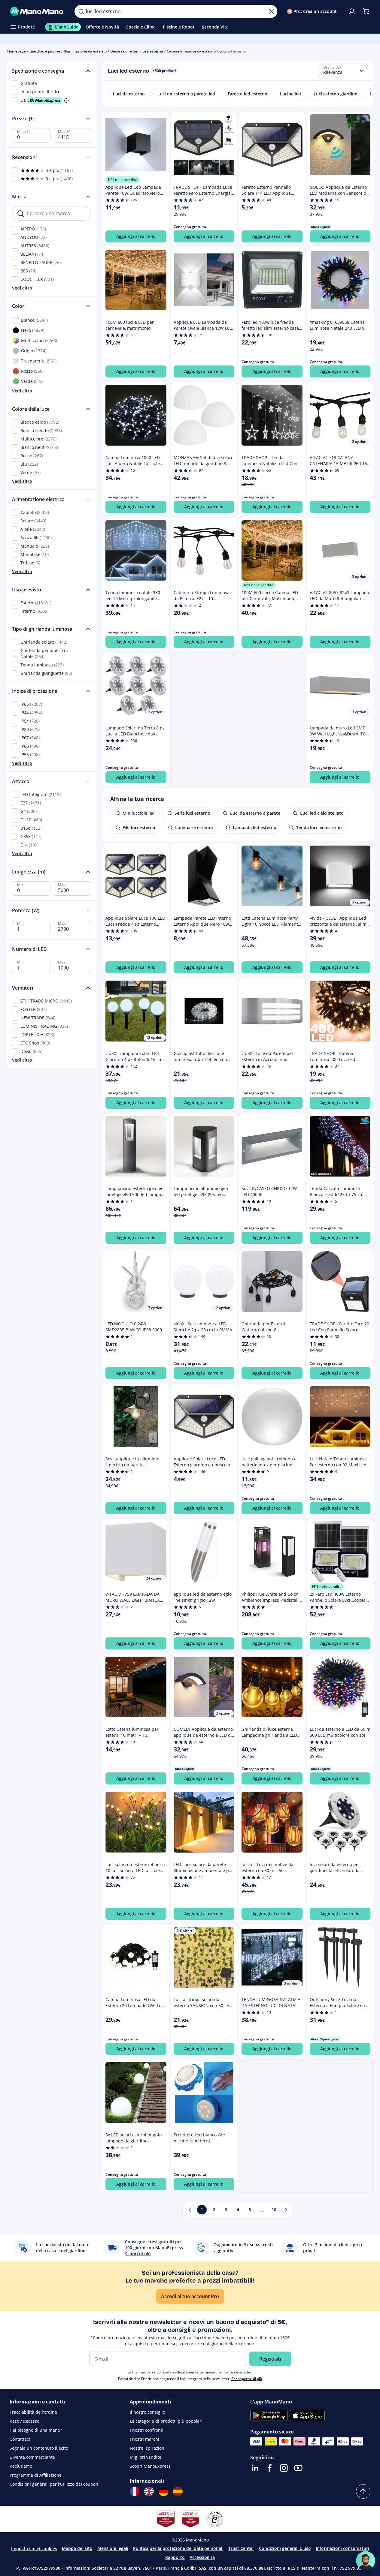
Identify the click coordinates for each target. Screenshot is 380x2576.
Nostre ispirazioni (148, 2448)
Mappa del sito (77, 2548)
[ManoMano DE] (163, 2491)
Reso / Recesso (24, 2421)
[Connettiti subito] (352, 11)
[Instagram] (284, 2468)
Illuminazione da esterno (85, 51)
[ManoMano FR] (135, 2491)
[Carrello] (366, 11)
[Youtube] (298, 2468)
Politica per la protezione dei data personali (178, 2548)
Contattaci (20, 2439)
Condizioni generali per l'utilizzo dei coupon (54, 2484)
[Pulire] (271, 11)
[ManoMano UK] (149, 2491)
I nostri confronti (147, 2430)
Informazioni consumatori (342, 2548)
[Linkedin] (255, 2468)
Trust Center (241, 2548)
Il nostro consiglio (147, 2412)
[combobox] (344, 71)
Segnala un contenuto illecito (39, 2448)
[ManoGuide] (366, 2561)
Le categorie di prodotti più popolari (166, 2421)
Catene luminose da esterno (191, 51)
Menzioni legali (113, 2548)
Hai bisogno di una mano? (36, 2430)
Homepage (17, 51)
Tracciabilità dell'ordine (33, 2412)
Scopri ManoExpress (150, 2466)
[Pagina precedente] (190, 2210)
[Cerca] (81, 11)
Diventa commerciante (32, 2457)
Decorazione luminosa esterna (137, 51)
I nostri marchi (144, 2439)
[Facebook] (269, 2468)
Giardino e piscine (45, 51)
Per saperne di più (247, 2379)
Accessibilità (202, 2557)
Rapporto (175, 2557)
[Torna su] (363, 2491)
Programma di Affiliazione (36, 2475)
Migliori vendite (146, 2457)
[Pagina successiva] (286, 2210)
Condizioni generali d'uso (285, 2548)
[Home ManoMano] (37, 11)
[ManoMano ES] (178, 2491)
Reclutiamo (21, 2466)
